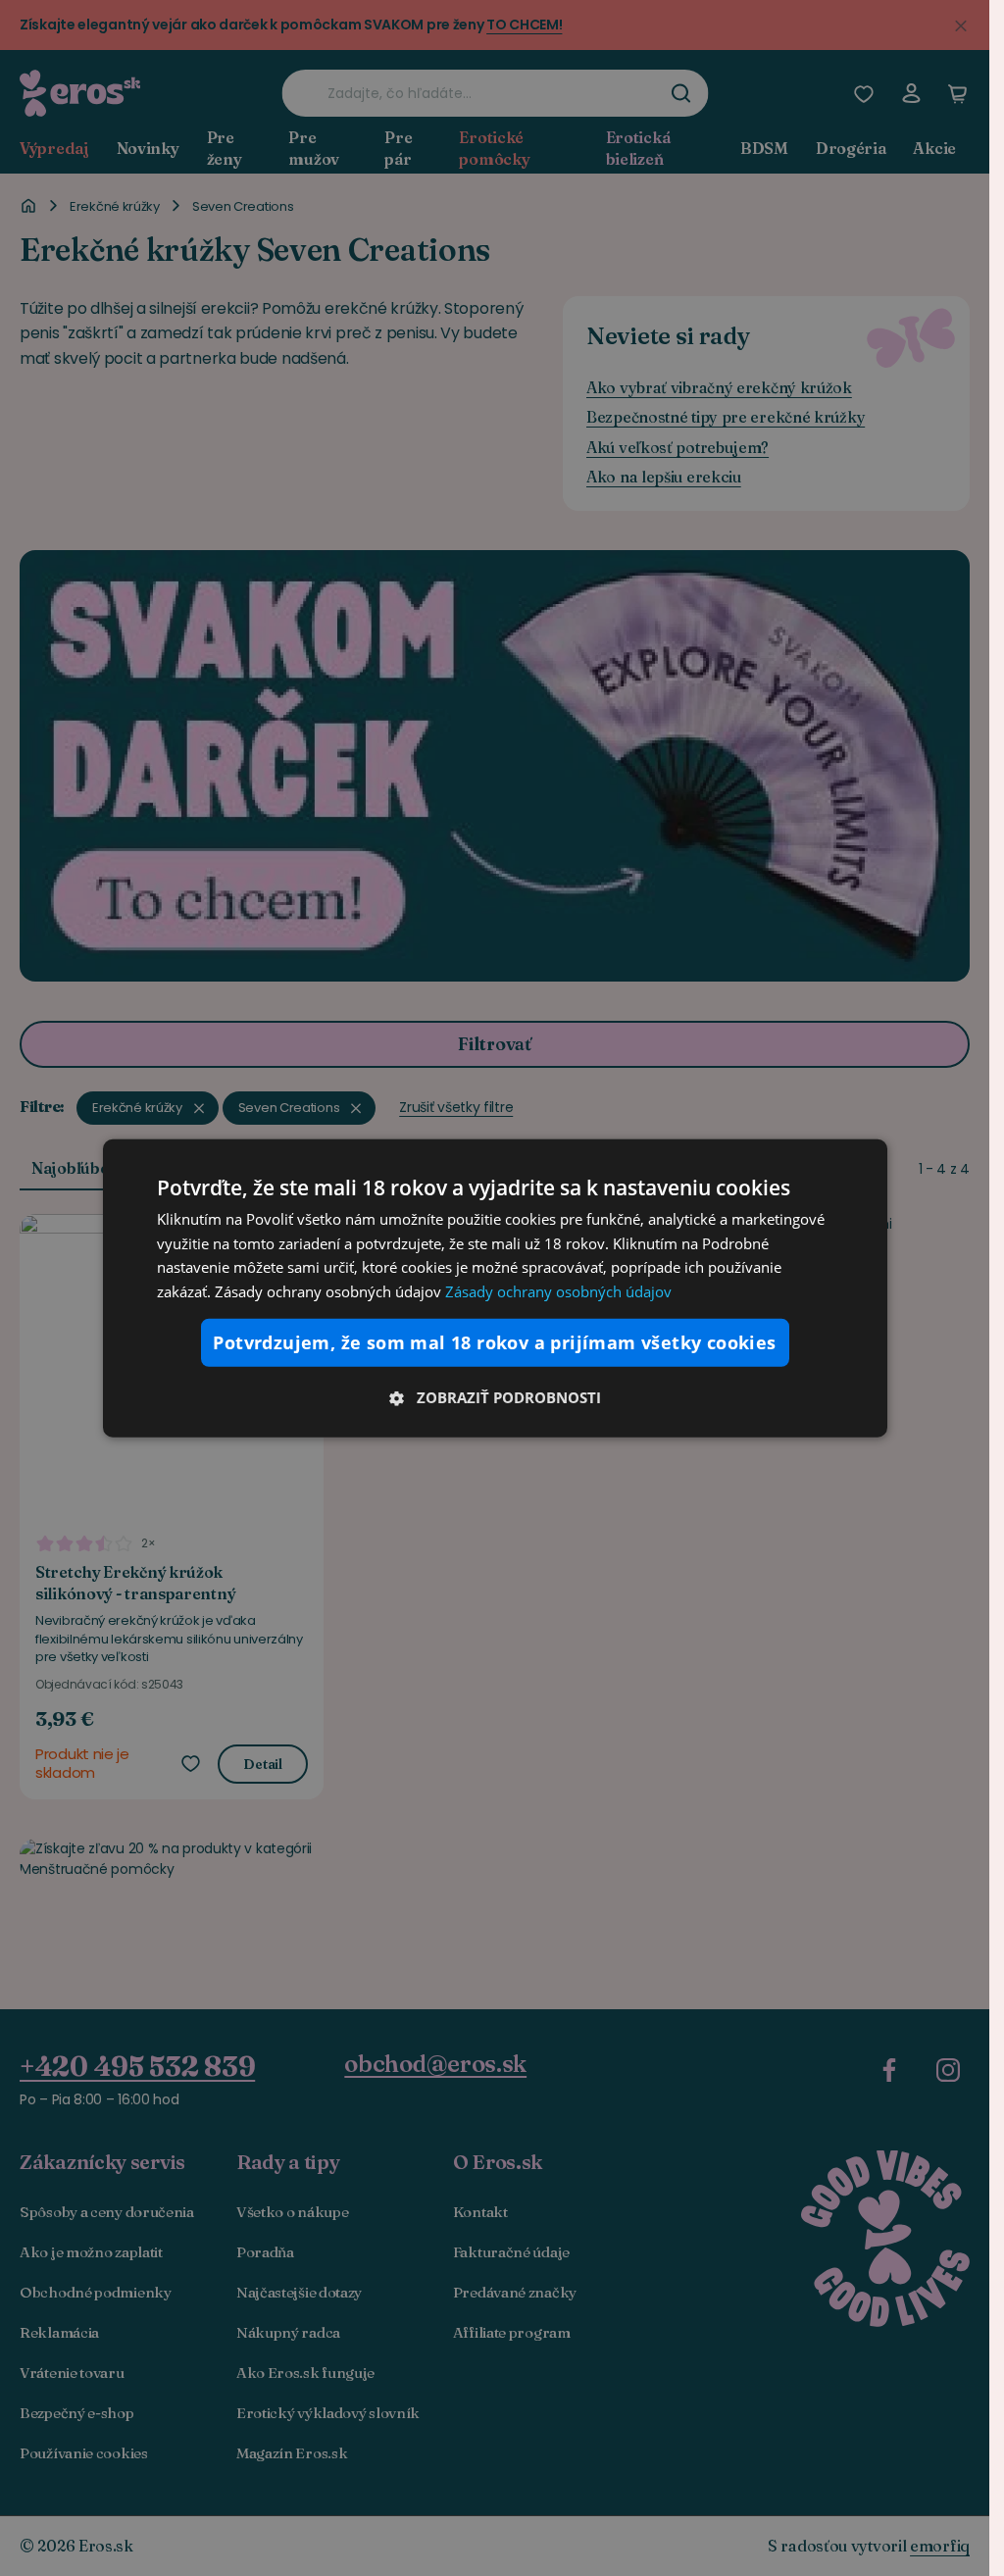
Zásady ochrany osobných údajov (558, 1291)
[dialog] (495, 1288)
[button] (495, 1397)
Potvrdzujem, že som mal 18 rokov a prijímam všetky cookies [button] (494, 1342)
